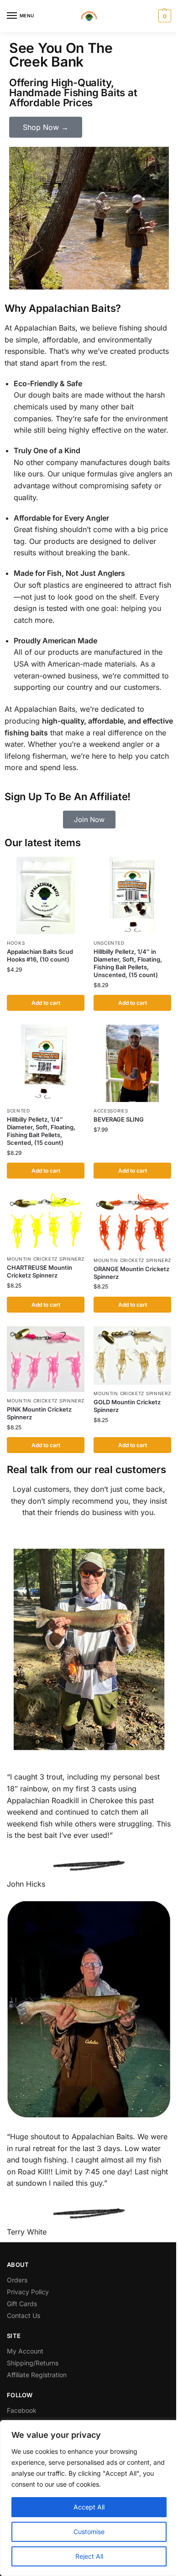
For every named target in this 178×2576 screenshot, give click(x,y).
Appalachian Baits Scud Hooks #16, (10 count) (40, 955)
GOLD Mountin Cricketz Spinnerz (127, 1406)
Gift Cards (22, 2304)
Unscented (109, 943)
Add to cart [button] (46, 1003)
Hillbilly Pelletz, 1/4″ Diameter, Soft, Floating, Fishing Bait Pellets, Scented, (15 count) (41, 1131)
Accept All (89, 2507)
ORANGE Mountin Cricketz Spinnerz (131, 1273)
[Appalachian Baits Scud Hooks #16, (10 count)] (46, 895)
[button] (164, 16)
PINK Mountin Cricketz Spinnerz (39, 1413)
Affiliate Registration (37, 2375)
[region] (89, 2498)
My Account (25, 2351)
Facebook (22, 2410)
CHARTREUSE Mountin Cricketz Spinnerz (39, 1271)
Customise (89, 2532)
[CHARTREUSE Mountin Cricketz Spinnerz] (46, 1221)
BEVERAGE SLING (119, 1119)
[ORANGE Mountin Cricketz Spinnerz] (132, 1222)
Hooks (16, 943)
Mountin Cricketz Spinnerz (46, 1259)
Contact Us (24, 2315)
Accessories (111, 1111)
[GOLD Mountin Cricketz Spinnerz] (132, 1355)
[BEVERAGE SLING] (132, 1063)
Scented (18, 1111)
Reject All (89, 2556)
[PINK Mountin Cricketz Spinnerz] (46, 1359)
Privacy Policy (28, 2292)
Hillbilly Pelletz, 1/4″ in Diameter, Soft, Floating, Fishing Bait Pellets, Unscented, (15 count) (128, 963)
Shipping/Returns (33, 2363)
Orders (17, 2280)
